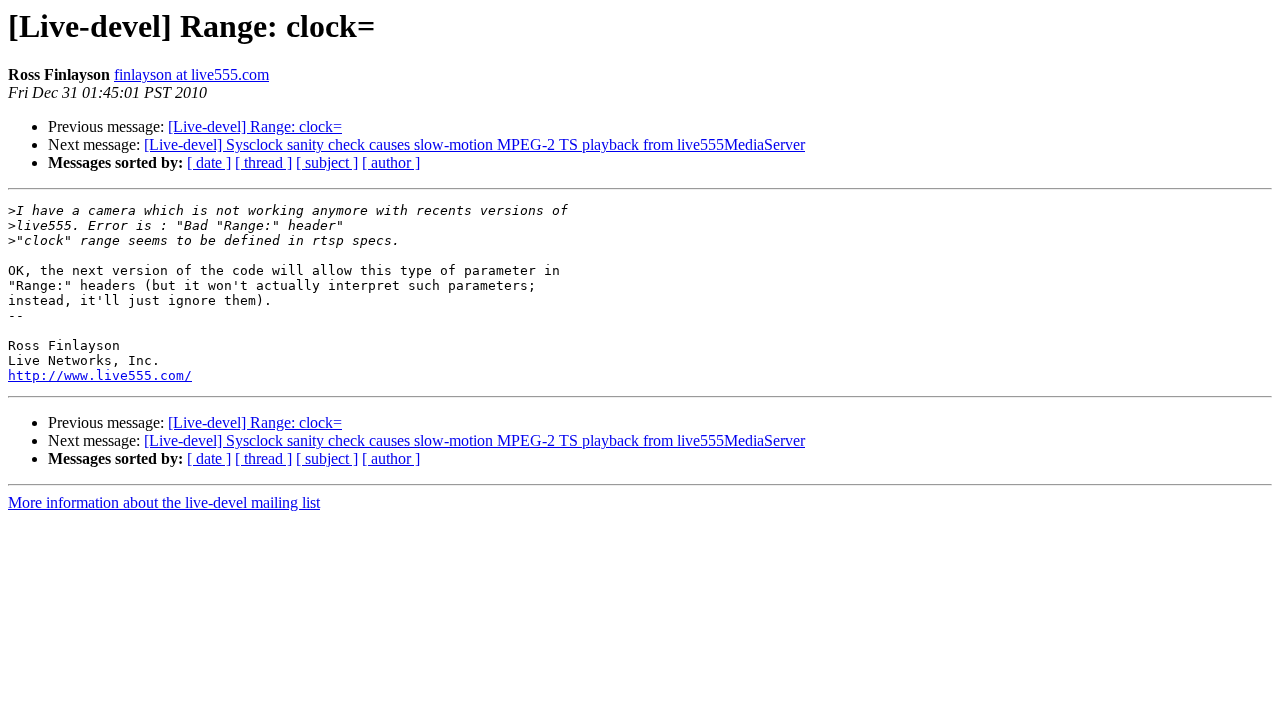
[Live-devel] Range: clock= (255, 126)
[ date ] (209, 162)
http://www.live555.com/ (100, 375)
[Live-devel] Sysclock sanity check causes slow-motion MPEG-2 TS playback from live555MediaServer (474, 144)
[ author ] (391, 162)
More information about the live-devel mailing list (164, 502)
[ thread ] (263, 162)
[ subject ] (327, 162)
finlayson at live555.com (191, 74)
